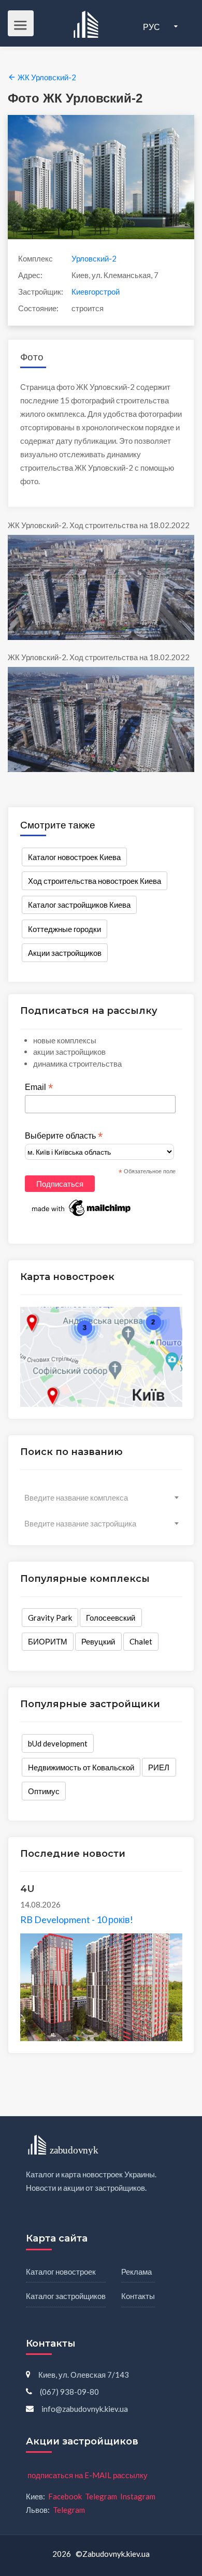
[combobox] (101, 1497)
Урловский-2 (94, 258)
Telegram (101, 2496)
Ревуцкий (98, 1641)
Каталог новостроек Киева (74, 857)
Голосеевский (111, 1618)
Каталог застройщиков (66, 2296)
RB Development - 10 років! (77, 1919)
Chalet (141, 1641)
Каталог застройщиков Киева (79, 905)
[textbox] (101, 1497)
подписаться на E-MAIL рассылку (88, 2475)
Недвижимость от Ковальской (81, 1767)
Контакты (138, 2296)
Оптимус (44, 1791)
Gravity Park (50, 1618)
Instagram (138, 2496)
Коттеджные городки (64, 929)
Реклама (136, 2272)
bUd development (58, 1743)
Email (39, 1087)
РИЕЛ (159, 1767)
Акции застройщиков (65, 953)
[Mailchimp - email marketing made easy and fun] (82, 1207)
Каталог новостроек (61, 2272)
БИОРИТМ (48, 1641)
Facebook (65, 2496)
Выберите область (64, 1136)
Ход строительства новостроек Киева (95, 881)
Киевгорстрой (96, 292)
